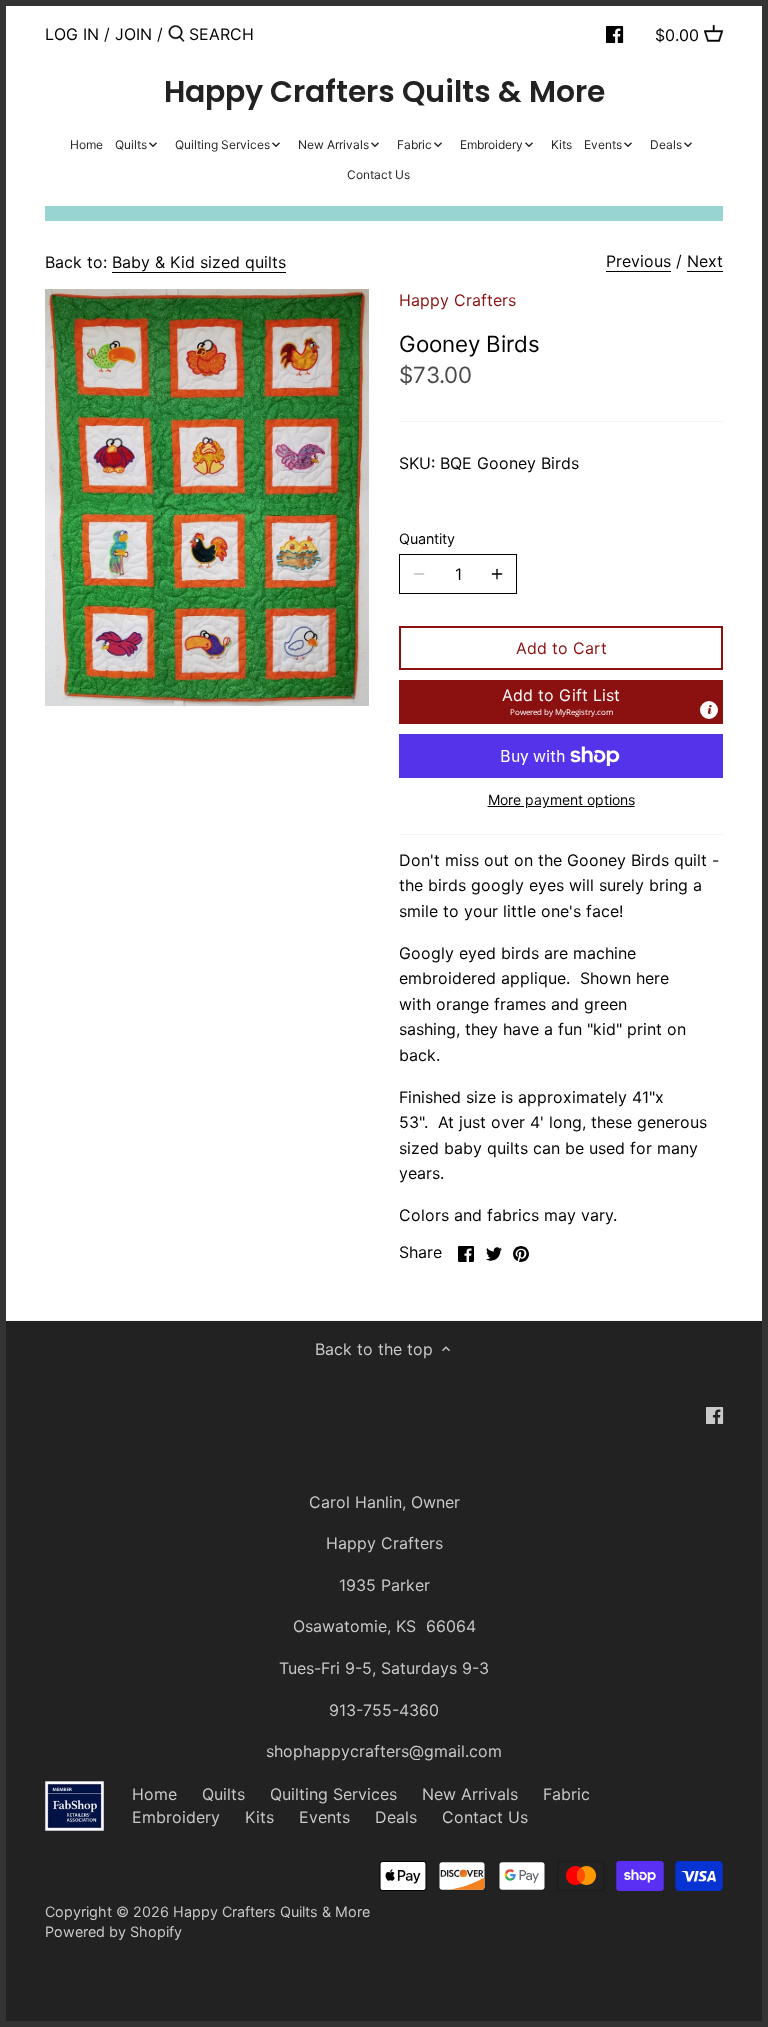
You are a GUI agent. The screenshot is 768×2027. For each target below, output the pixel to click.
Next (705, 261)
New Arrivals (470, 1794)
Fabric (566, 1794)
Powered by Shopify (113, 1931)
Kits (259, 1817)
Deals (396, 1817)
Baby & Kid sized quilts (199, 262)
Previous (638, 261)
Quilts (223, 1794)
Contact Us (485, 1817)
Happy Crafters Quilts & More (384, 92)
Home (154, 1794)
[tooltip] (709, 710)
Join (133, 34)
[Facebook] (614, 33)
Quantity (427, 538)
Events (324, 1817)
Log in (72, 34)
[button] (561, 702)
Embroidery (176, 1817)
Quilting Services (333, 1794)
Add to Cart (561, 648)
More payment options (561, 799)
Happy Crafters (457, 300)
